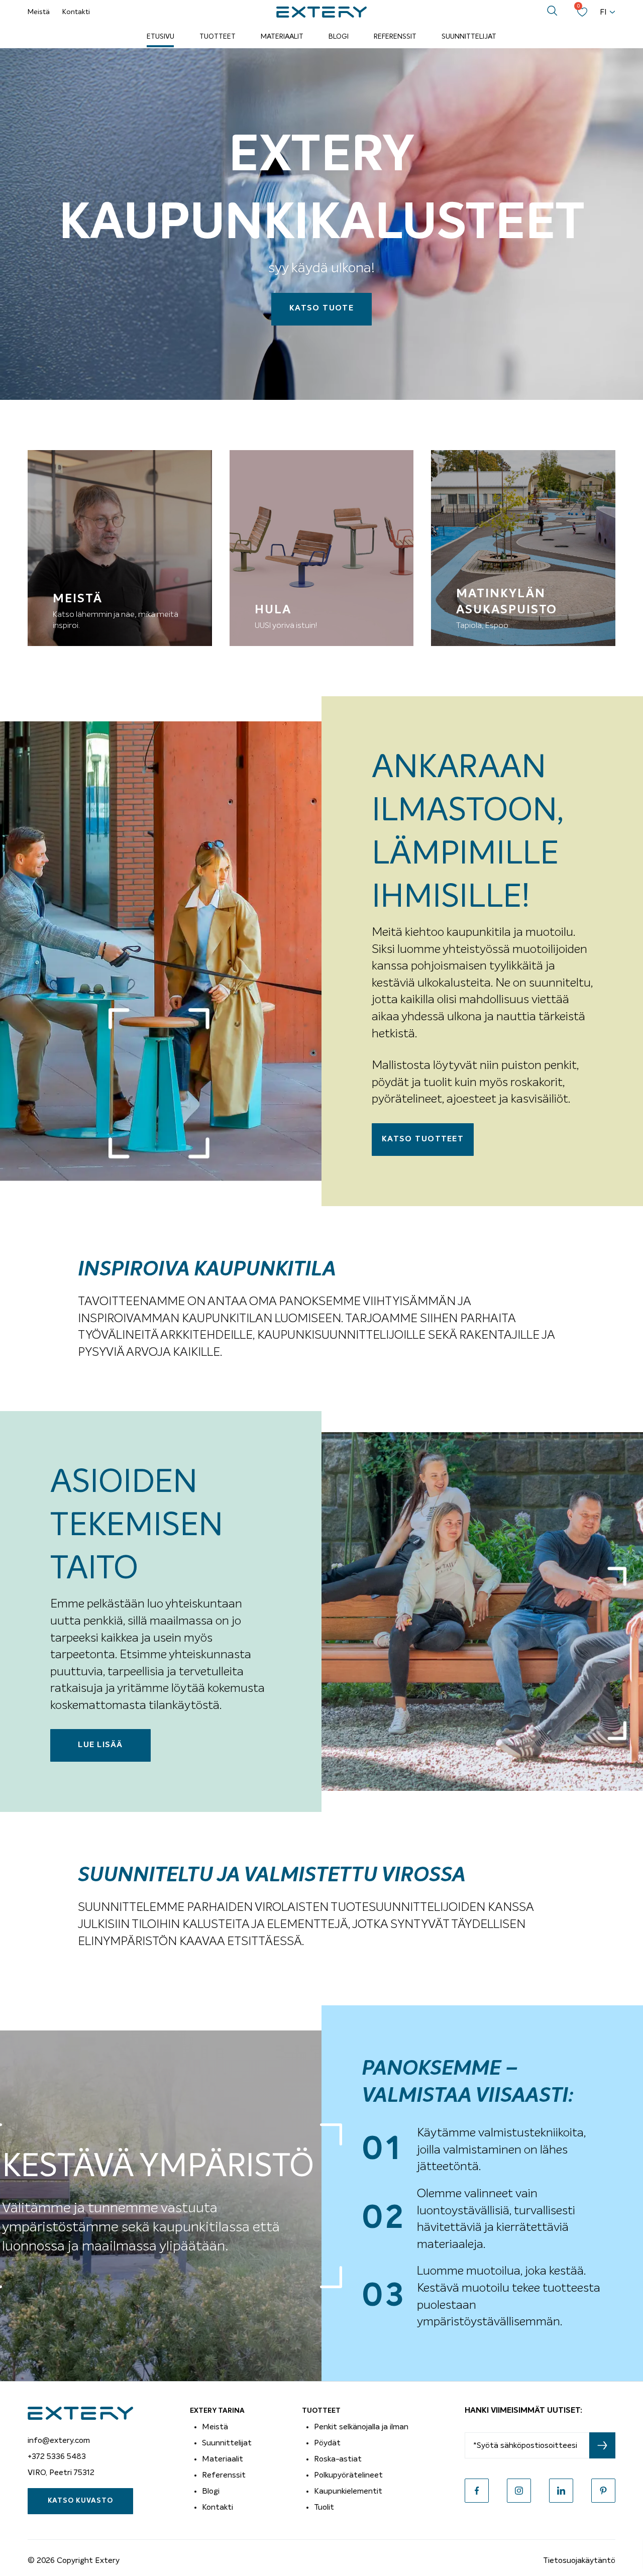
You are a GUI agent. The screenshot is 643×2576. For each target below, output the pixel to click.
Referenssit (395, 37)
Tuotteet (218, 37)
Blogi (339, 37)
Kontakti (76, 12)
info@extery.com (59, 2440)
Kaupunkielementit (348, 2491)
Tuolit (324, 2507)
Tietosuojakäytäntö (579, 2560)
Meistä (39, 12)
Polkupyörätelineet (348, 2475)
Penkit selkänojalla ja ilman (361, 2427)
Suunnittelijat (469, 37)
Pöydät (327, 2443)
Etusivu (160, 37)
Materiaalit (282, 37)
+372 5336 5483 (57, 2456)
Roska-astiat (338, 2459)
